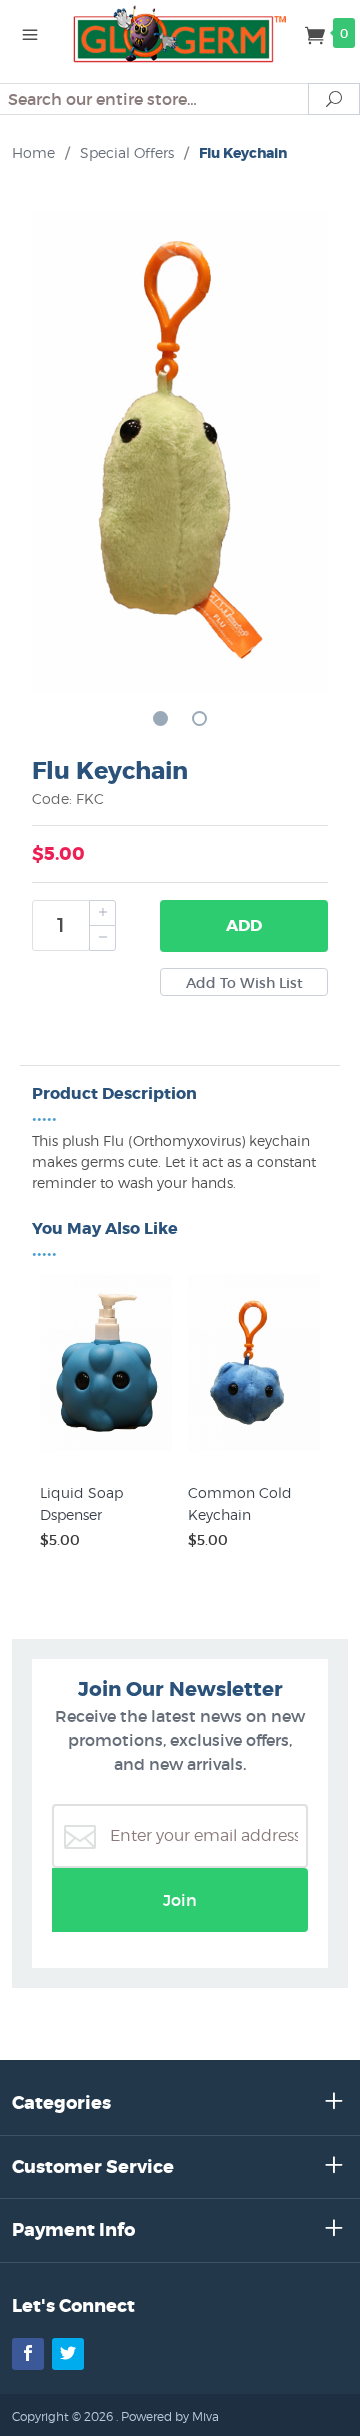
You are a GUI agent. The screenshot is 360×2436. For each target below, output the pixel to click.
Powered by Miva (170, 2416)
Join (180, 1900)
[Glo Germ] (180, 32)
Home (33, 152)
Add (244, 925)
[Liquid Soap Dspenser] (106, 1451)
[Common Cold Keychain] (254, 1451)
